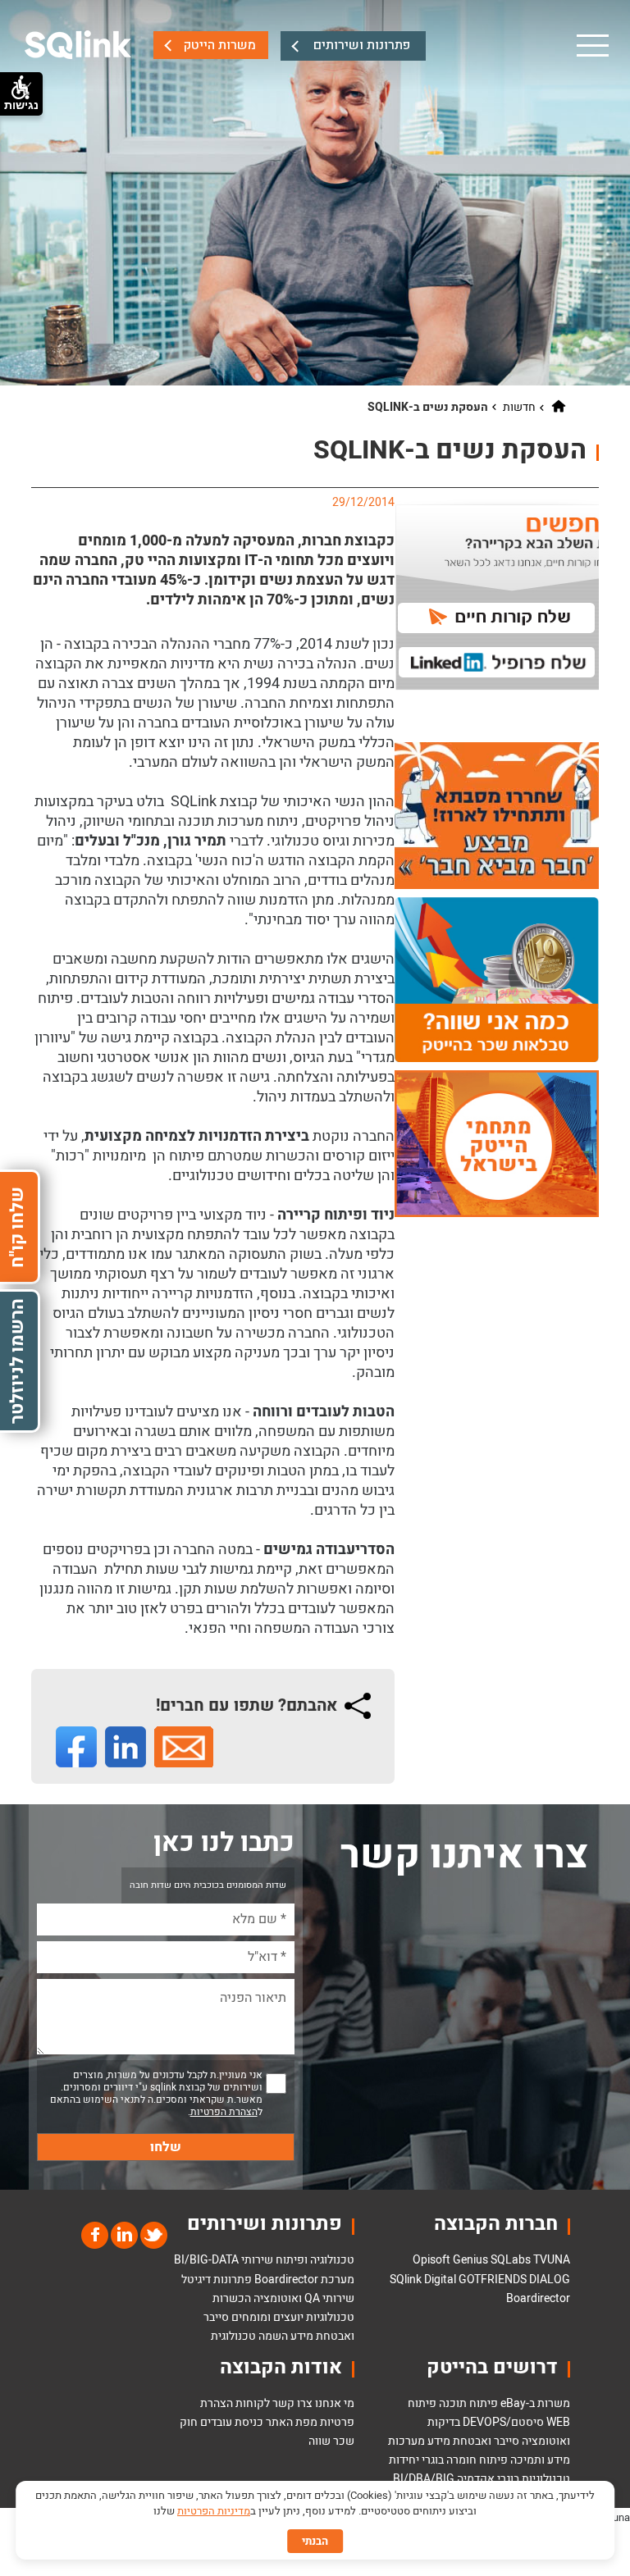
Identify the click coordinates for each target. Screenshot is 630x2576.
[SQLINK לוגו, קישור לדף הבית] (78, 45)
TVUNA (552, 2260)
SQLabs (511, 2260)
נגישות (21, 105)
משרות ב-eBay (535, 2403)
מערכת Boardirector (304, 2280)
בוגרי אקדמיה (488, 2479)
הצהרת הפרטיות (224, 2112)
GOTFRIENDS (493, 2280)
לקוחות (253, 2403)
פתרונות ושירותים (362, 45)
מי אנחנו (335, 2403)
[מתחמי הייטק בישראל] (497, 1143)
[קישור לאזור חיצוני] (76, 1747)
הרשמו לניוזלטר (17, 1361)
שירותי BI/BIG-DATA (224, 2260)
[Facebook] (95, 2234)
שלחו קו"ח (17, 1226)
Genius (470, 2260)
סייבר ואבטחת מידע (473, 2441)
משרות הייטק (219, 45)
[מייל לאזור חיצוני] (184, 1747)
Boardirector (538, 2298)
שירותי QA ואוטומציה (304, 2298)
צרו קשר (292, 2403)
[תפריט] (591, 45)
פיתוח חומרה (477, 2460)
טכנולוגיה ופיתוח (315, 2260)
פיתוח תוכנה (468, 2403)
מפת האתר (292, 2422)
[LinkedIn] (123, 2234)
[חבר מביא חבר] (497, 816)
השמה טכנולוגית (249, 2336)
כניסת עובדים (232, 2422)
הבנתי (315, 2541)
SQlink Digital (423, 2280)
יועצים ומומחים (267, 2317)
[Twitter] (153, 2234)
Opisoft (431, 2260)
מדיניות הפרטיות (214, 2511)
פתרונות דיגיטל (217, 2280)
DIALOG (550, 2280)
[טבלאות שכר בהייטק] (497, 979)
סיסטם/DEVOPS (503, 2422)
